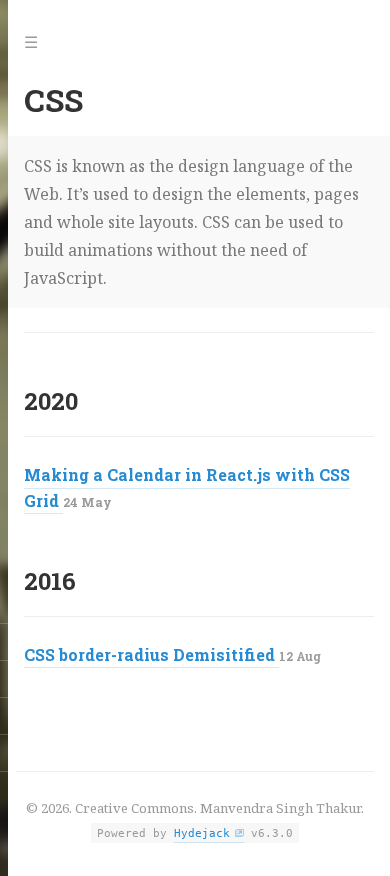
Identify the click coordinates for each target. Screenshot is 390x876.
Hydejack (202, 833)
